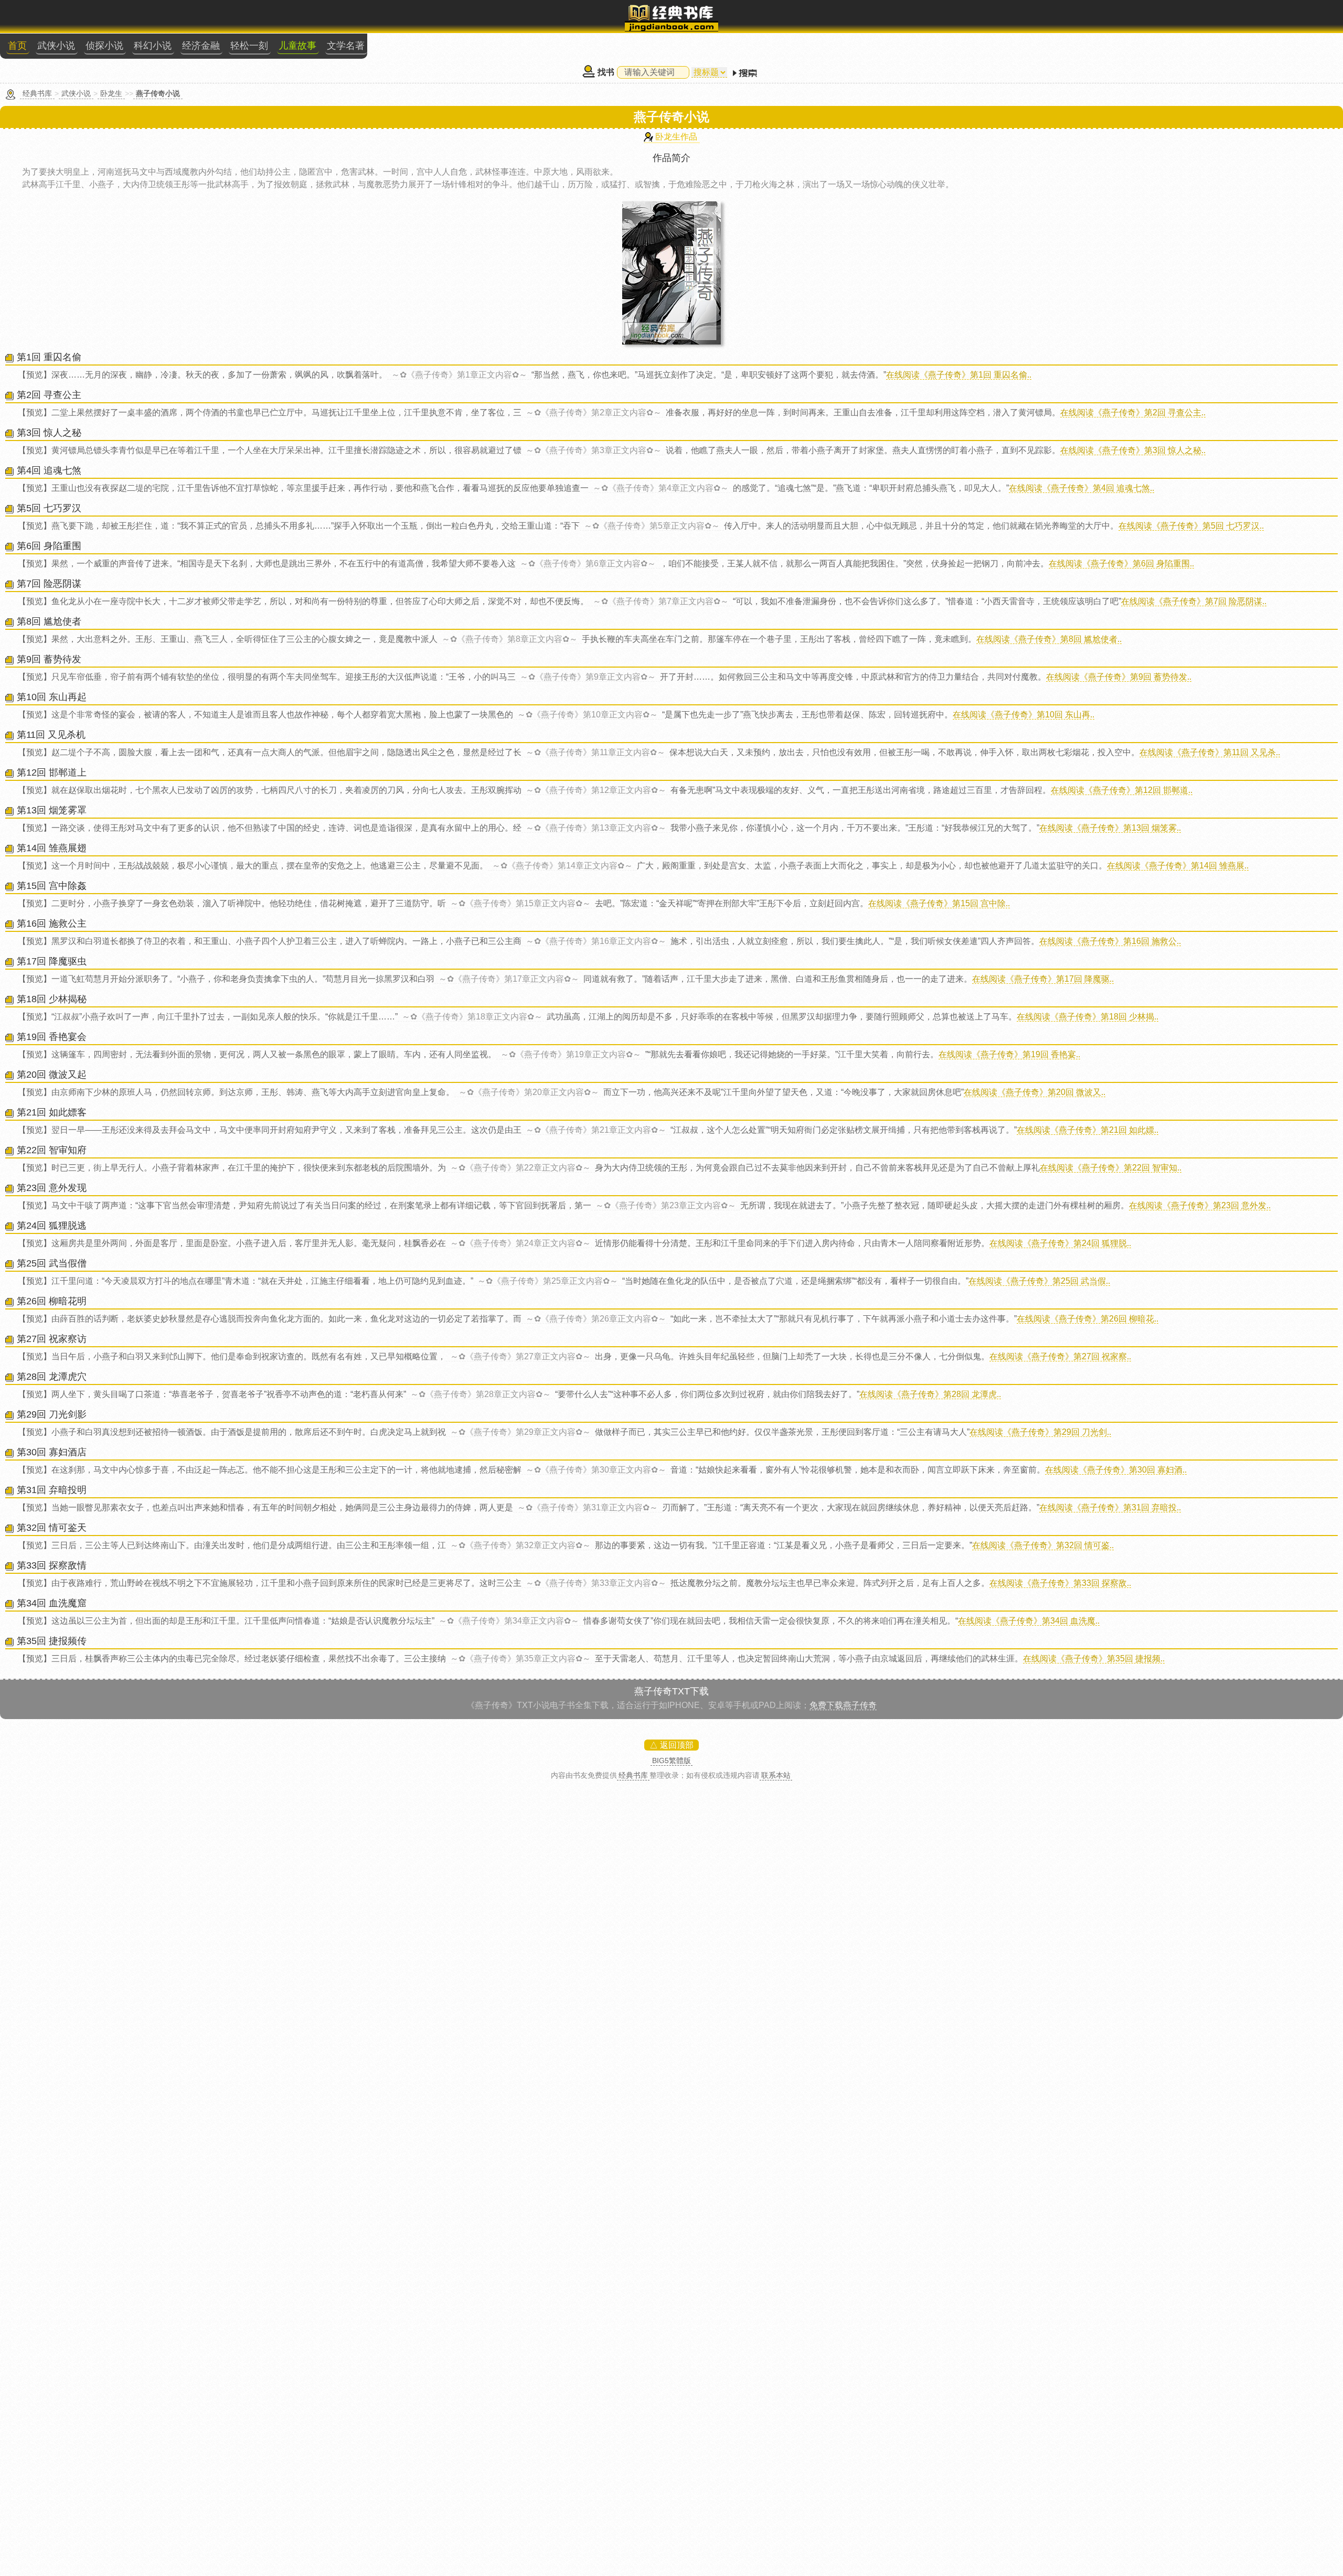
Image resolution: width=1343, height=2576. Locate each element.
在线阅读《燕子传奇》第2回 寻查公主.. (1133, 412)
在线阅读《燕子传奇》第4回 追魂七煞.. (1081, 488)
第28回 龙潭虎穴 (52, 1377)
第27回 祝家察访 (52, 1339)
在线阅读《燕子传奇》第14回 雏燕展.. (1178, 866)
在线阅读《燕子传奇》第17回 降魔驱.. (1043, 979)
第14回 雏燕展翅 (52, 848)
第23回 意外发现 (52, 1188)
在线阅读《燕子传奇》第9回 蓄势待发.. (1119, 677)
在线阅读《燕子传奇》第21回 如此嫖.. (1088, 1130)
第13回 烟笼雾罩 (52, 810)
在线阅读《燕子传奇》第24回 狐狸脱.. (1060, 1243)
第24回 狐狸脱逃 (52, 1226)
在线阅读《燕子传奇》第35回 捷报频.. (1094, 1659)
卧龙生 (111, 93)
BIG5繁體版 (671, 1761)
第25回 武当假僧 (52, 1263)
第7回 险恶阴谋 (49, 584)
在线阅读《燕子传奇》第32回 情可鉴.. (1043, 1545)
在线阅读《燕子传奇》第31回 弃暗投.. (1110, 1507)
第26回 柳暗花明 (52, 1301)
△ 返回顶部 (671, 1745)
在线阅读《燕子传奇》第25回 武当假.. (1039, 1281)
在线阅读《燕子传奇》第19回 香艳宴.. (1009, 1054)
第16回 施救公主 (52, 924)
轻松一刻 (249, 46)
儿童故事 (297, 46)
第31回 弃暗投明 (52, 1490)
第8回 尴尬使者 (49, 621)
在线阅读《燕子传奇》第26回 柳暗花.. (1088, 1319)
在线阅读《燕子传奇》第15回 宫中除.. (939, 903)
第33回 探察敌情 (52, 1565)
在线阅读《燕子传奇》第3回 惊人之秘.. (1133, 450)
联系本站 (776, 1775)
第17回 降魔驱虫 (52, 961)
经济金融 (201, 46)
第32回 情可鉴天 (52, 1528)
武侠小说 (56, 46)
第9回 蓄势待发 (49, 659)
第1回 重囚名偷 (49, 357)
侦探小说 (104, 46)
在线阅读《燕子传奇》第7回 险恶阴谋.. (1194, 601)
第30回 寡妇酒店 (52, 1452)
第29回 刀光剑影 (52, 1414)
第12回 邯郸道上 (52, 772)
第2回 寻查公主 (49, 395)
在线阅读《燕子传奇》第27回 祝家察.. (1060, 1356)
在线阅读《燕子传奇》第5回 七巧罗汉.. (1191, 526)
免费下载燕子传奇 (843, 1705)
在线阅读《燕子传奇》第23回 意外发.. (1200, 1205)
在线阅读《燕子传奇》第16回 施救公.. (1110, 941)
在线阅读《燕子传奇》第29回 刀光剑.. (1040, 1432)
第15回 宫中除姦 (52, 886)
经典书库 (37, 93)
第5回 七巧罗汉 (49, 508)
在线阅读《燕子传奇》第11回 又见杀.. (1210, 752)
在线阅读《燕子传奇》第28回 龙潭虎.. (930, 1394)
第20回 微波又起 (52, 1075)
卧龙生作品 (676, 137)
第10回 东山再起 (52, 697)
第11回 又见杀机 (51, 735)
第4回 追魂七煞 (49, 470)
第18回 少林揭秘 (52, 999)
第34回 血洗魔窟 (52, 1603)
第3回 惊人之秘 (49, 433)
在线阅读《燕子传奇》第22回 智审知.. (1111, 1168)
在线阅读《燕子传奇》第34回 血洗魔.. (1029, 1621)
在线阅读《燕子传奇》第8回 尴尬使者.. (1049, 639)
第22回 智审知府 (52, 1150)
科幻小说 (153, 46)
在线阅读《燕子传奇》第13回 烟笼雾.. (1110, 828)
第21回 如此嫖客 (52, 1112)
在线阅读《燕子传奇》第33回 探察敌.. (1060, 1583)
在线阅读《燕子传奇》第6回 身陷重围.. (1121, 563)
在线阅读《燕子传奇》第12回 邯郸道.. (1122, 790)
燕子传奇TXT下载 (671, 1691)
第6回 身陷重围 (49, 546)
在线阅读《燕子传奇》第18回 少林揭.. (1088, 1017)
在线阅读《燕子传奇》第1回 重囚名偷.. (959, 375)
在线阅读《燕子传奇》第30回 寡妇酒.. (1116, 1470)
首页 (17, 46)
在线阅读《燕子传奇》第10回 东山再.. (1024, 715)
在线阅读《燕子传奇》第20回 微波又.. (1035, 1092)
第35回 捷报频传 (52, 1641)
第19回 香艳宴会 (52, 1037)
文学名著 (346, 46)
